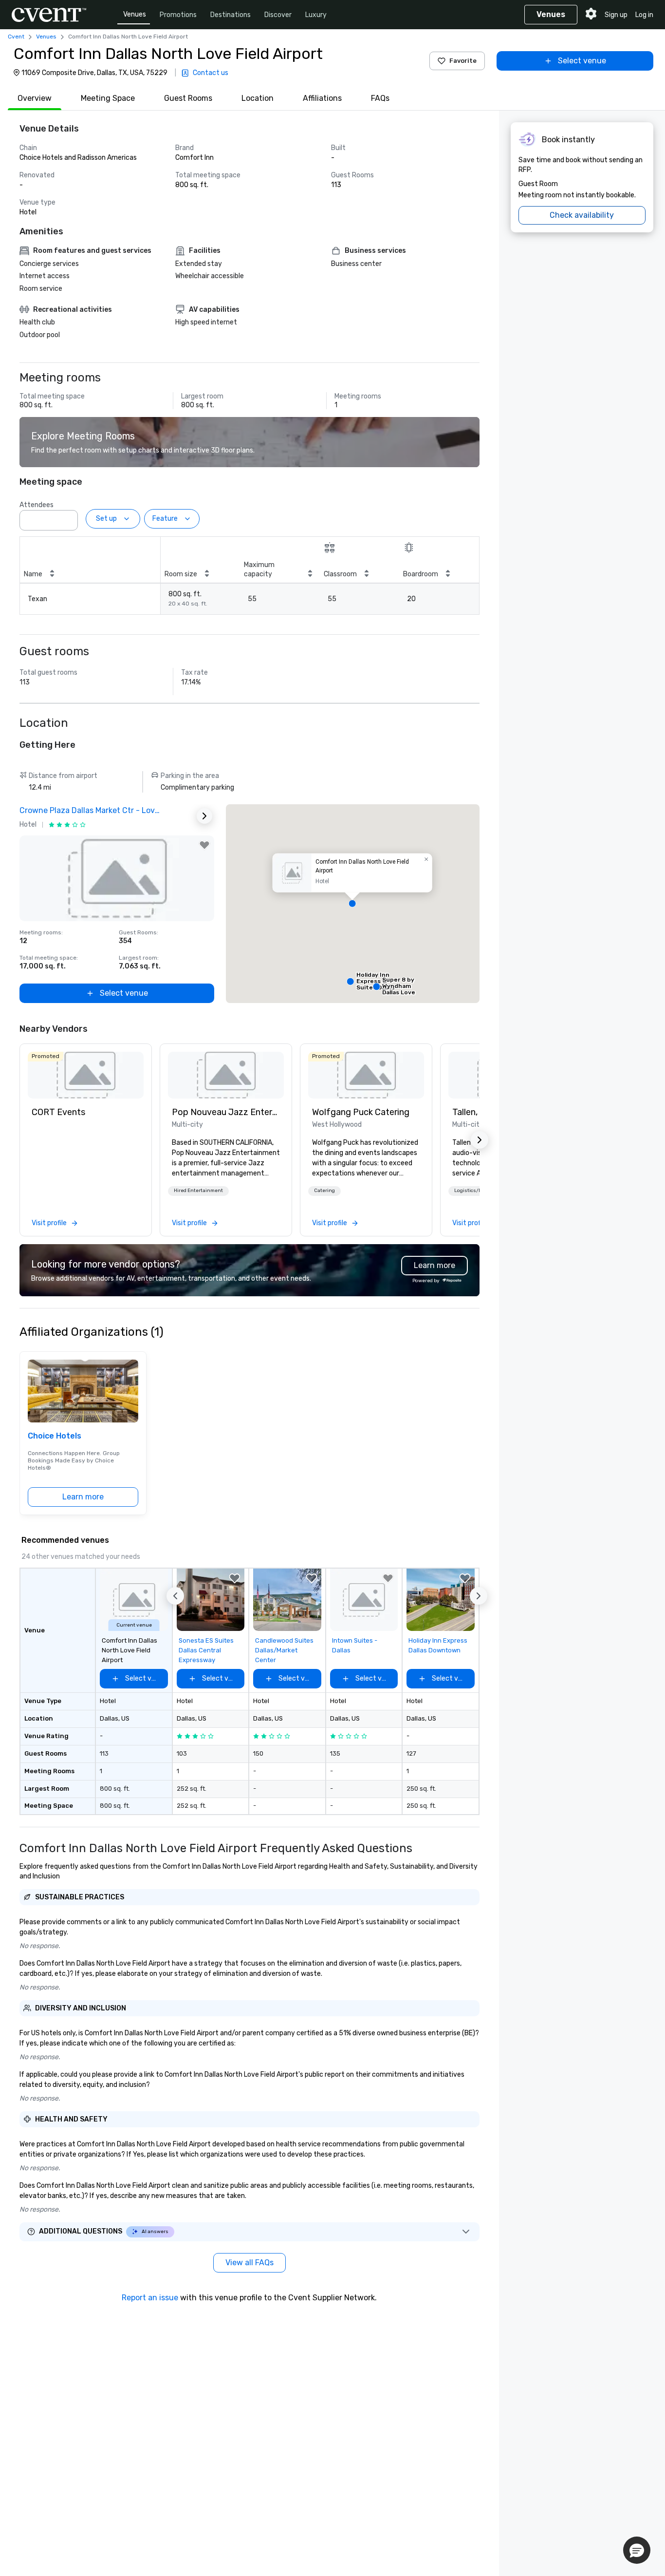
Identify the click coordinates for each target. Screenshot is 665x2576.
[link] (86, 1075)
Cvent (16, 37)
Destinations (231, 15)
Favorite (463, 61)
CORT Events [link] (58, 1112)
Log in (644, 15)
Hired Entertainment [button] (198, 1191)
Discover (278, 15)
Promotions (178, 15)
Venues (135, 14)
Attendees (37, 505)
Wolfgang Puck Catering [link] (361, 1112)
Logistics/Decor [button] (473, 1191)
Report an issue (150, 2298)
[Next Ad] (204, 816)
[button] (68, 517)
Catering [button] (324, 1191)
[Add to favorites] (204, 845)
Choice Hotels (55, 1436)
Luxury (316, 15)
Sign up (616, 15)
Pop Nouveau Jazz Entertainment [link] (226, 1112)
